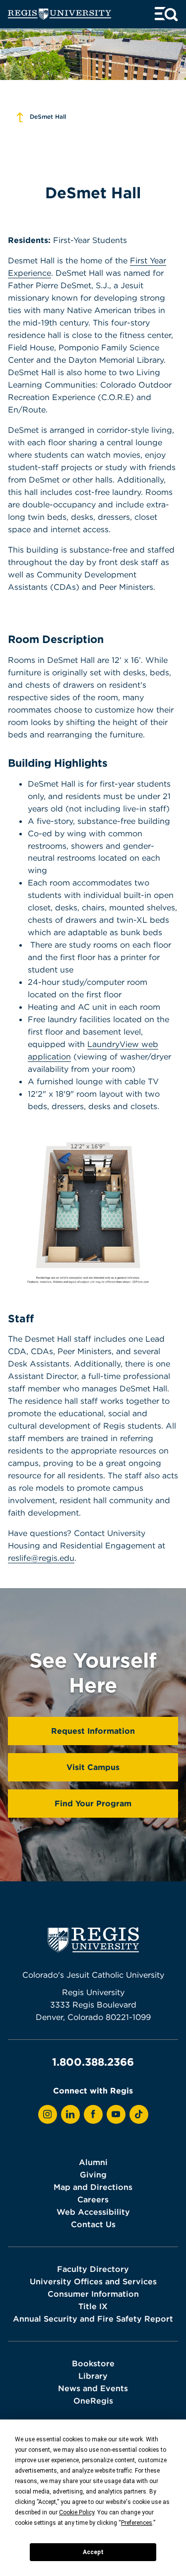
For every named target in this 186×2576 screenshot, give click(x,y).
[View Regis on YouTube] (116, 2114)
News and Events (93, 2388)
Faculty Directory (93, 2269)
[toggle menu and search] (166, 14)
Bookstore (93, 2363)
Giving (93, 2174)
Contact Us (93, 2224)
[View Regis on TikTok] (139, 2114)
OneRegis (93, 2401)
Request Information (93, 1731)
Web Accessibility (93, 2212)
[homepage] (60, 14)
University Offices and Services (93, 2281)
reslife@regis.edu (41, 1558)
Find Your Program (93, 1803)
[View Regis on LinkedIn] (70, 2114)
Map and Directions (93, 2187)
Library (93, 2376)
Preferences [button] (137, 2523)
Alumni (93, 2162)
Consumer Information (93, 2294)
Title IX (93, 2306)
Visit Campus (93, 1767)
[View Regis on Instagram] (48, 2114)
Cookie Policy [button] (77, 2512)
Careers (93, 2199)
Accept (93, 2552)
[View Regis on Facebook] (93, 2114)
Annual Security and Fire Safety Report (93, 2319)
